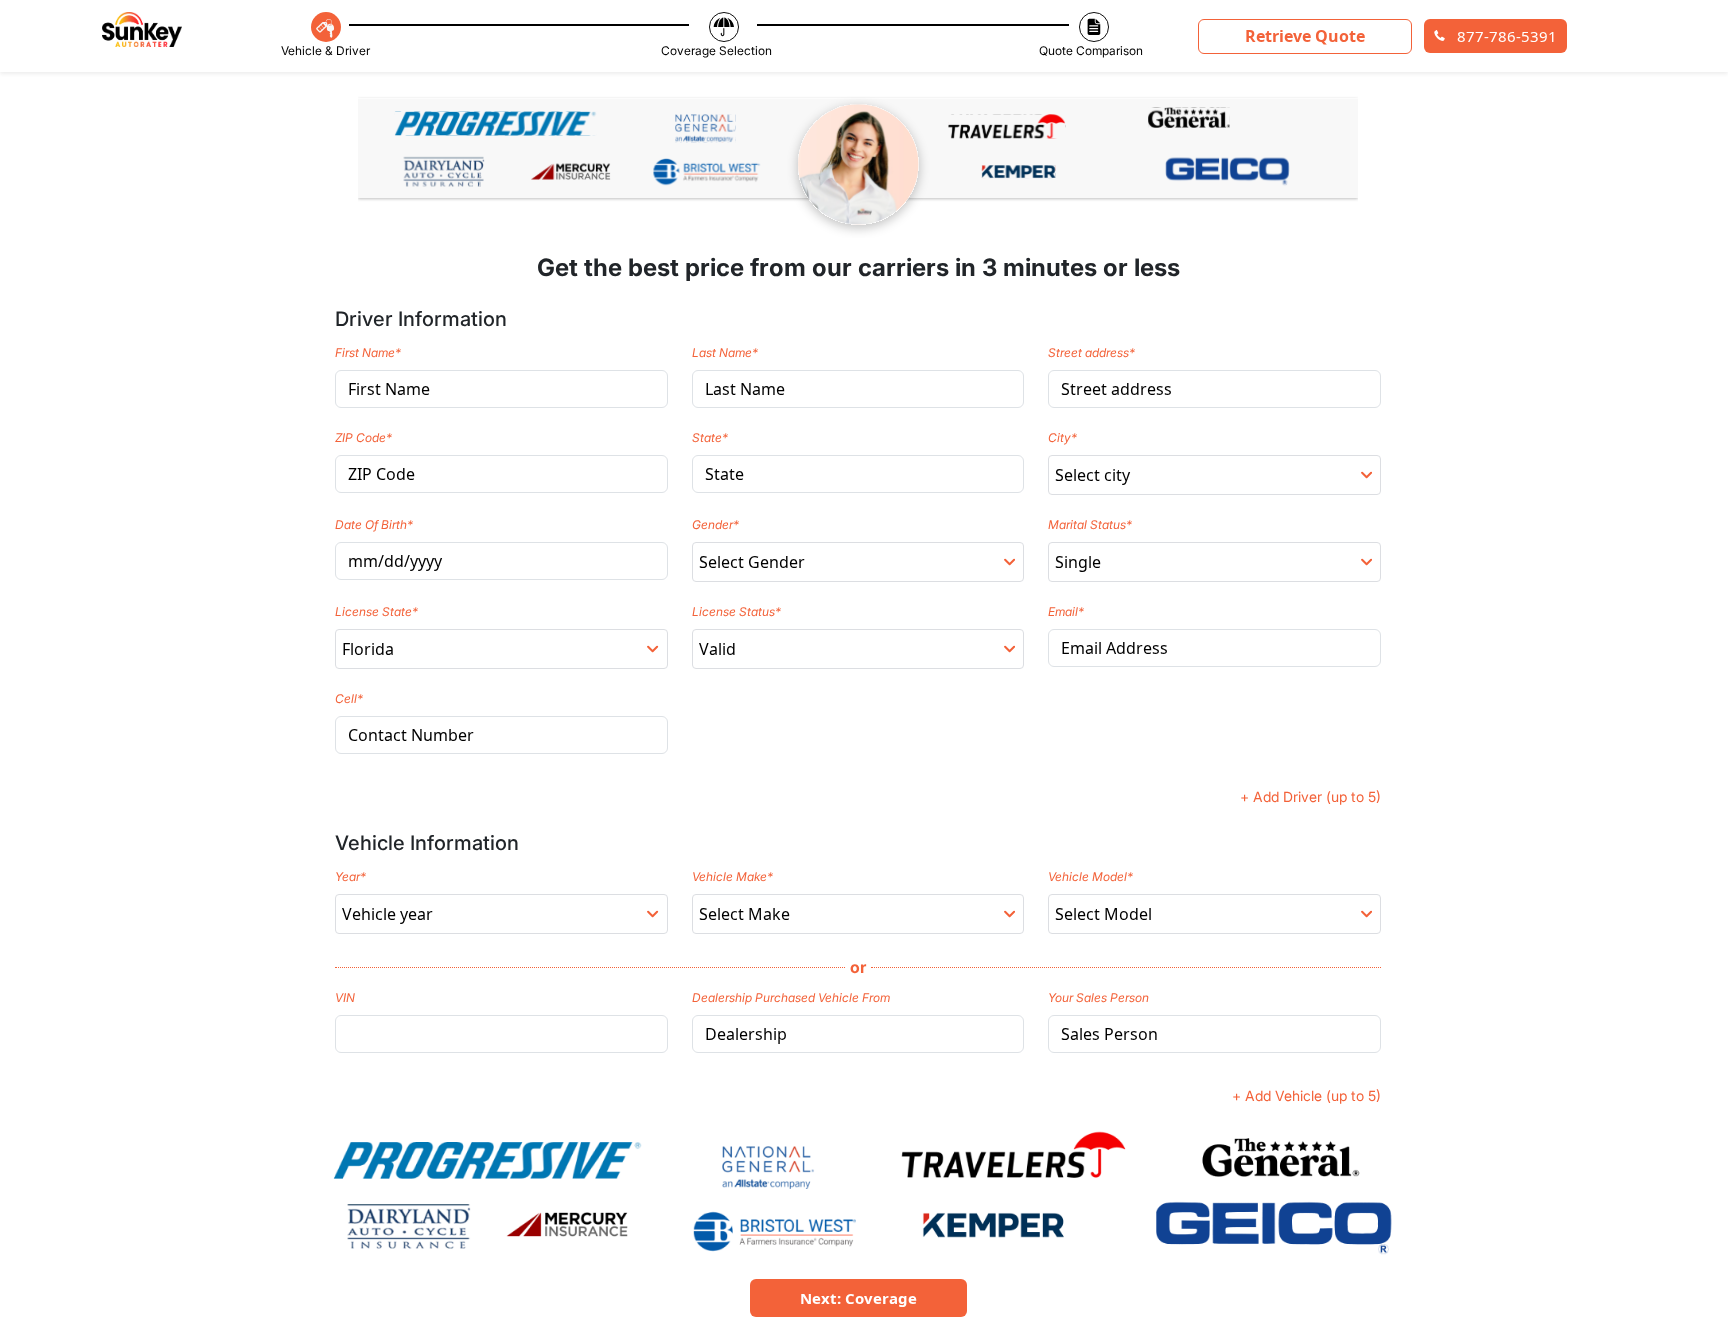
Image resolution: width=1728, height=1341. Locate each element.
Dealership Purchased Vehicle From (791, 997)
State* (710, 437)
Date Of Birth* (374, 524)
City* (1062, 437)
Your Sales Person (1098, 997)
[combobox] (1214, 475)
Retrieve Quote (1305, 36)
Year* (350, 876)
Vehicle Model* (1090, 876)
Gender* (715, 524)
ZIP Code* (363, 437)
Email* (1066, 611)
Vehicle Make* (732, 876)
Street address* (1091, 352)
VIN (345, 997)
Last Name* (725, 352)
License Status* (736, 611)
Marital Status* (1090, 524)
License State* (376, 611)
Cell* (349, 698)
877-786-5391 (1505, 36)
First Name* (368, 352)
